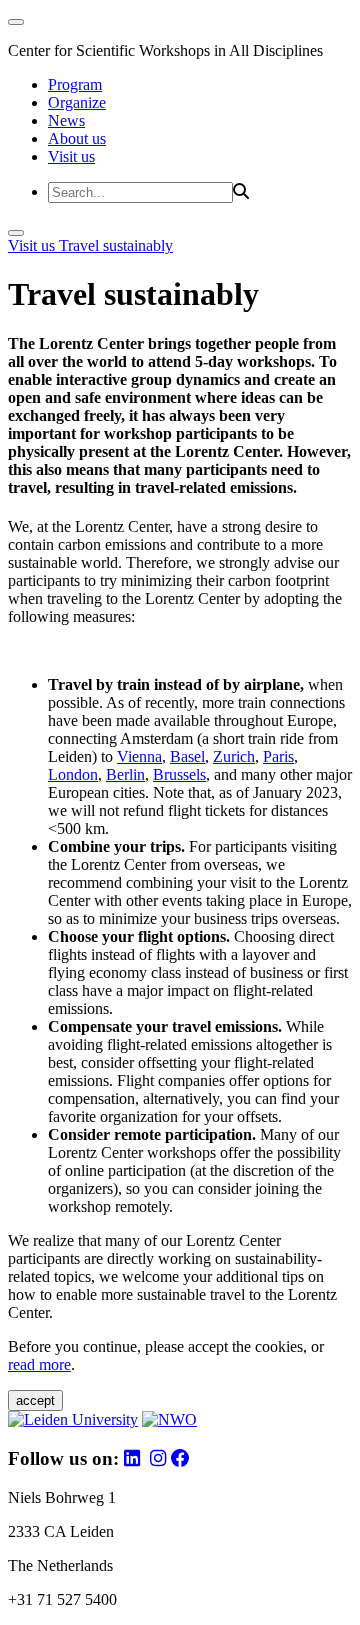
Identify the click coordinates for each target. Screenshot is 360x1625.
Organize (77, 102)
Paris (278, 756)
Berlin (125, 774)
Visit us (71, 156)
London (73, 774)
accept (35, 1400)
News (66, 120)
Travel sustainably (116, 245)
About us (77, 138)
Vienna (139, 756)
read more (39, 1364)
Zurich (234, 756)
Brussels (179, 774)
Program (75, 84)
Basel (187, 756)
